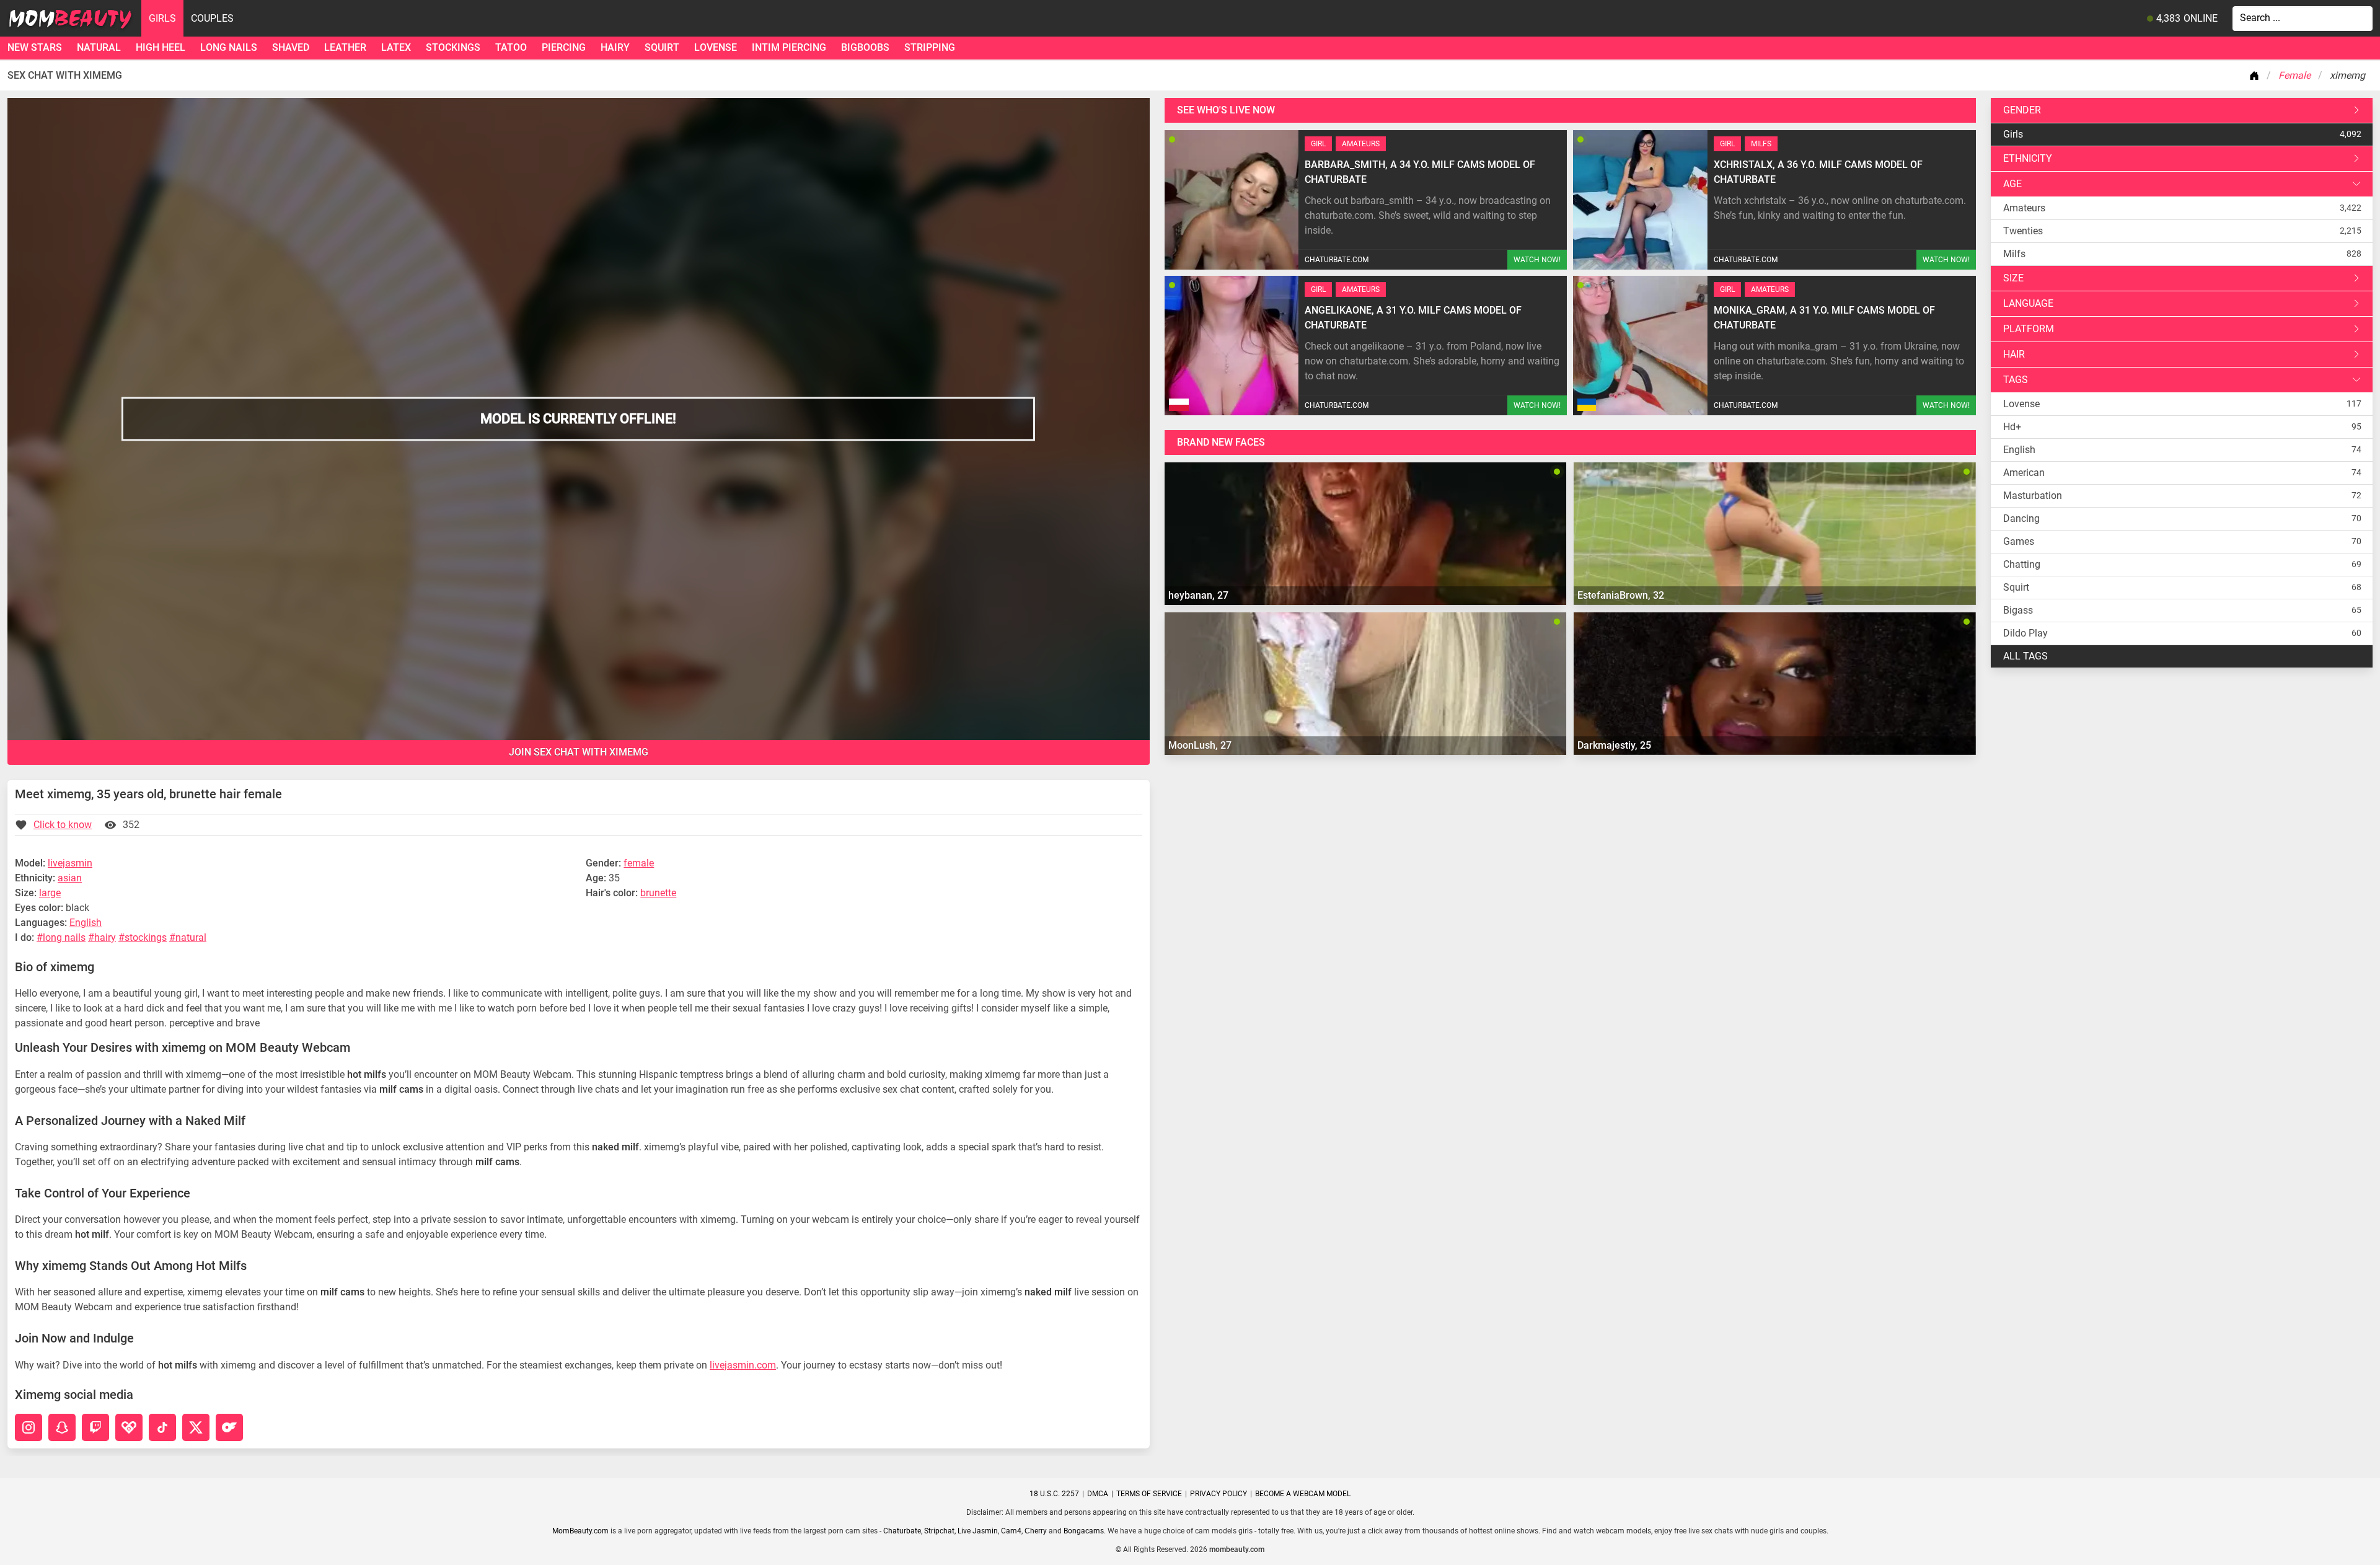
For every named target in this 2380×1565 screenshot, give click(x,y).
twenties (2023, 231)
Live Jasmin (978, 1531)
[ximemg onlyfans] (229, 1427)
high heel (161, 47)
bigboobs (865, 47)
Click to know (63, 825)
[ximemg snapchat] (62, 1427)
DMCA (1098, 1494)
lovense (716, 47)
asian (70, 878)
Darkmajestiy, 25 (1614, 745)
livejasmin (70, 863)
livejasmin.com (743, 1365)
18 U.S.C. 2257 (1054, 1494)
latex (396, 47)
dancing (2021, 518)
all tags (2025, 656)
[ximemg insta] (29, 1427)
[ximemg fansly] (129, 1427)
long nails (229, 47)
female (639, 863)
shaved (291, 47)
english (2019, 450)
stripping (930, 47)
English (86, 923)
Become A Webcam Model (1303, 1494)
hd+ (2012, 427)
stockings (453, 47)
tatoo (511, 47)
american (2024, 473)
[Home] (2257, 76)
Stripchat (939, 1531)
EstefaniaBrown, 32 (1621, 595)
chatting (2022, 564)
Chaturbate (902, 1531)
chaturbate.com (1337, 260)
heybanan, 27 (1198, 595)
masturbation (2033, 496)
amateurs (2024, 208)
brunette (658, 893)
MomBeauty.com (580, 1531)
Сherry (1036, 1531)
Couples (212, 18)
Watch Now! (1537, 260)
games (2019, 541)
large (50, 893)
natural (99, 47)
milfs (2014, 254)
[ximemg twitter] (196, 1427)
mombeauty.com (1237, 1550)
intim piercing (789, 47)
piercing (564, 47)
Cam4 (1011, 1531)
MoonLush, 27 (1200, 745)
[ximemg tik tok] (162, 1427)
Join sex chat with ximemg (579, 752)
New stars (35, 47)
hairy (615, 47)
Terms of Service (1149, 1494)
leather (345, 47)
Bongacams (1084, 1531)
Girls (162, 18)
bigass (2018, 610)
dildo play (2025, 633)
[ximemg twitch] (95, 1427)
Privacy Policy (1219, 1494)
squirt (662, 47)
